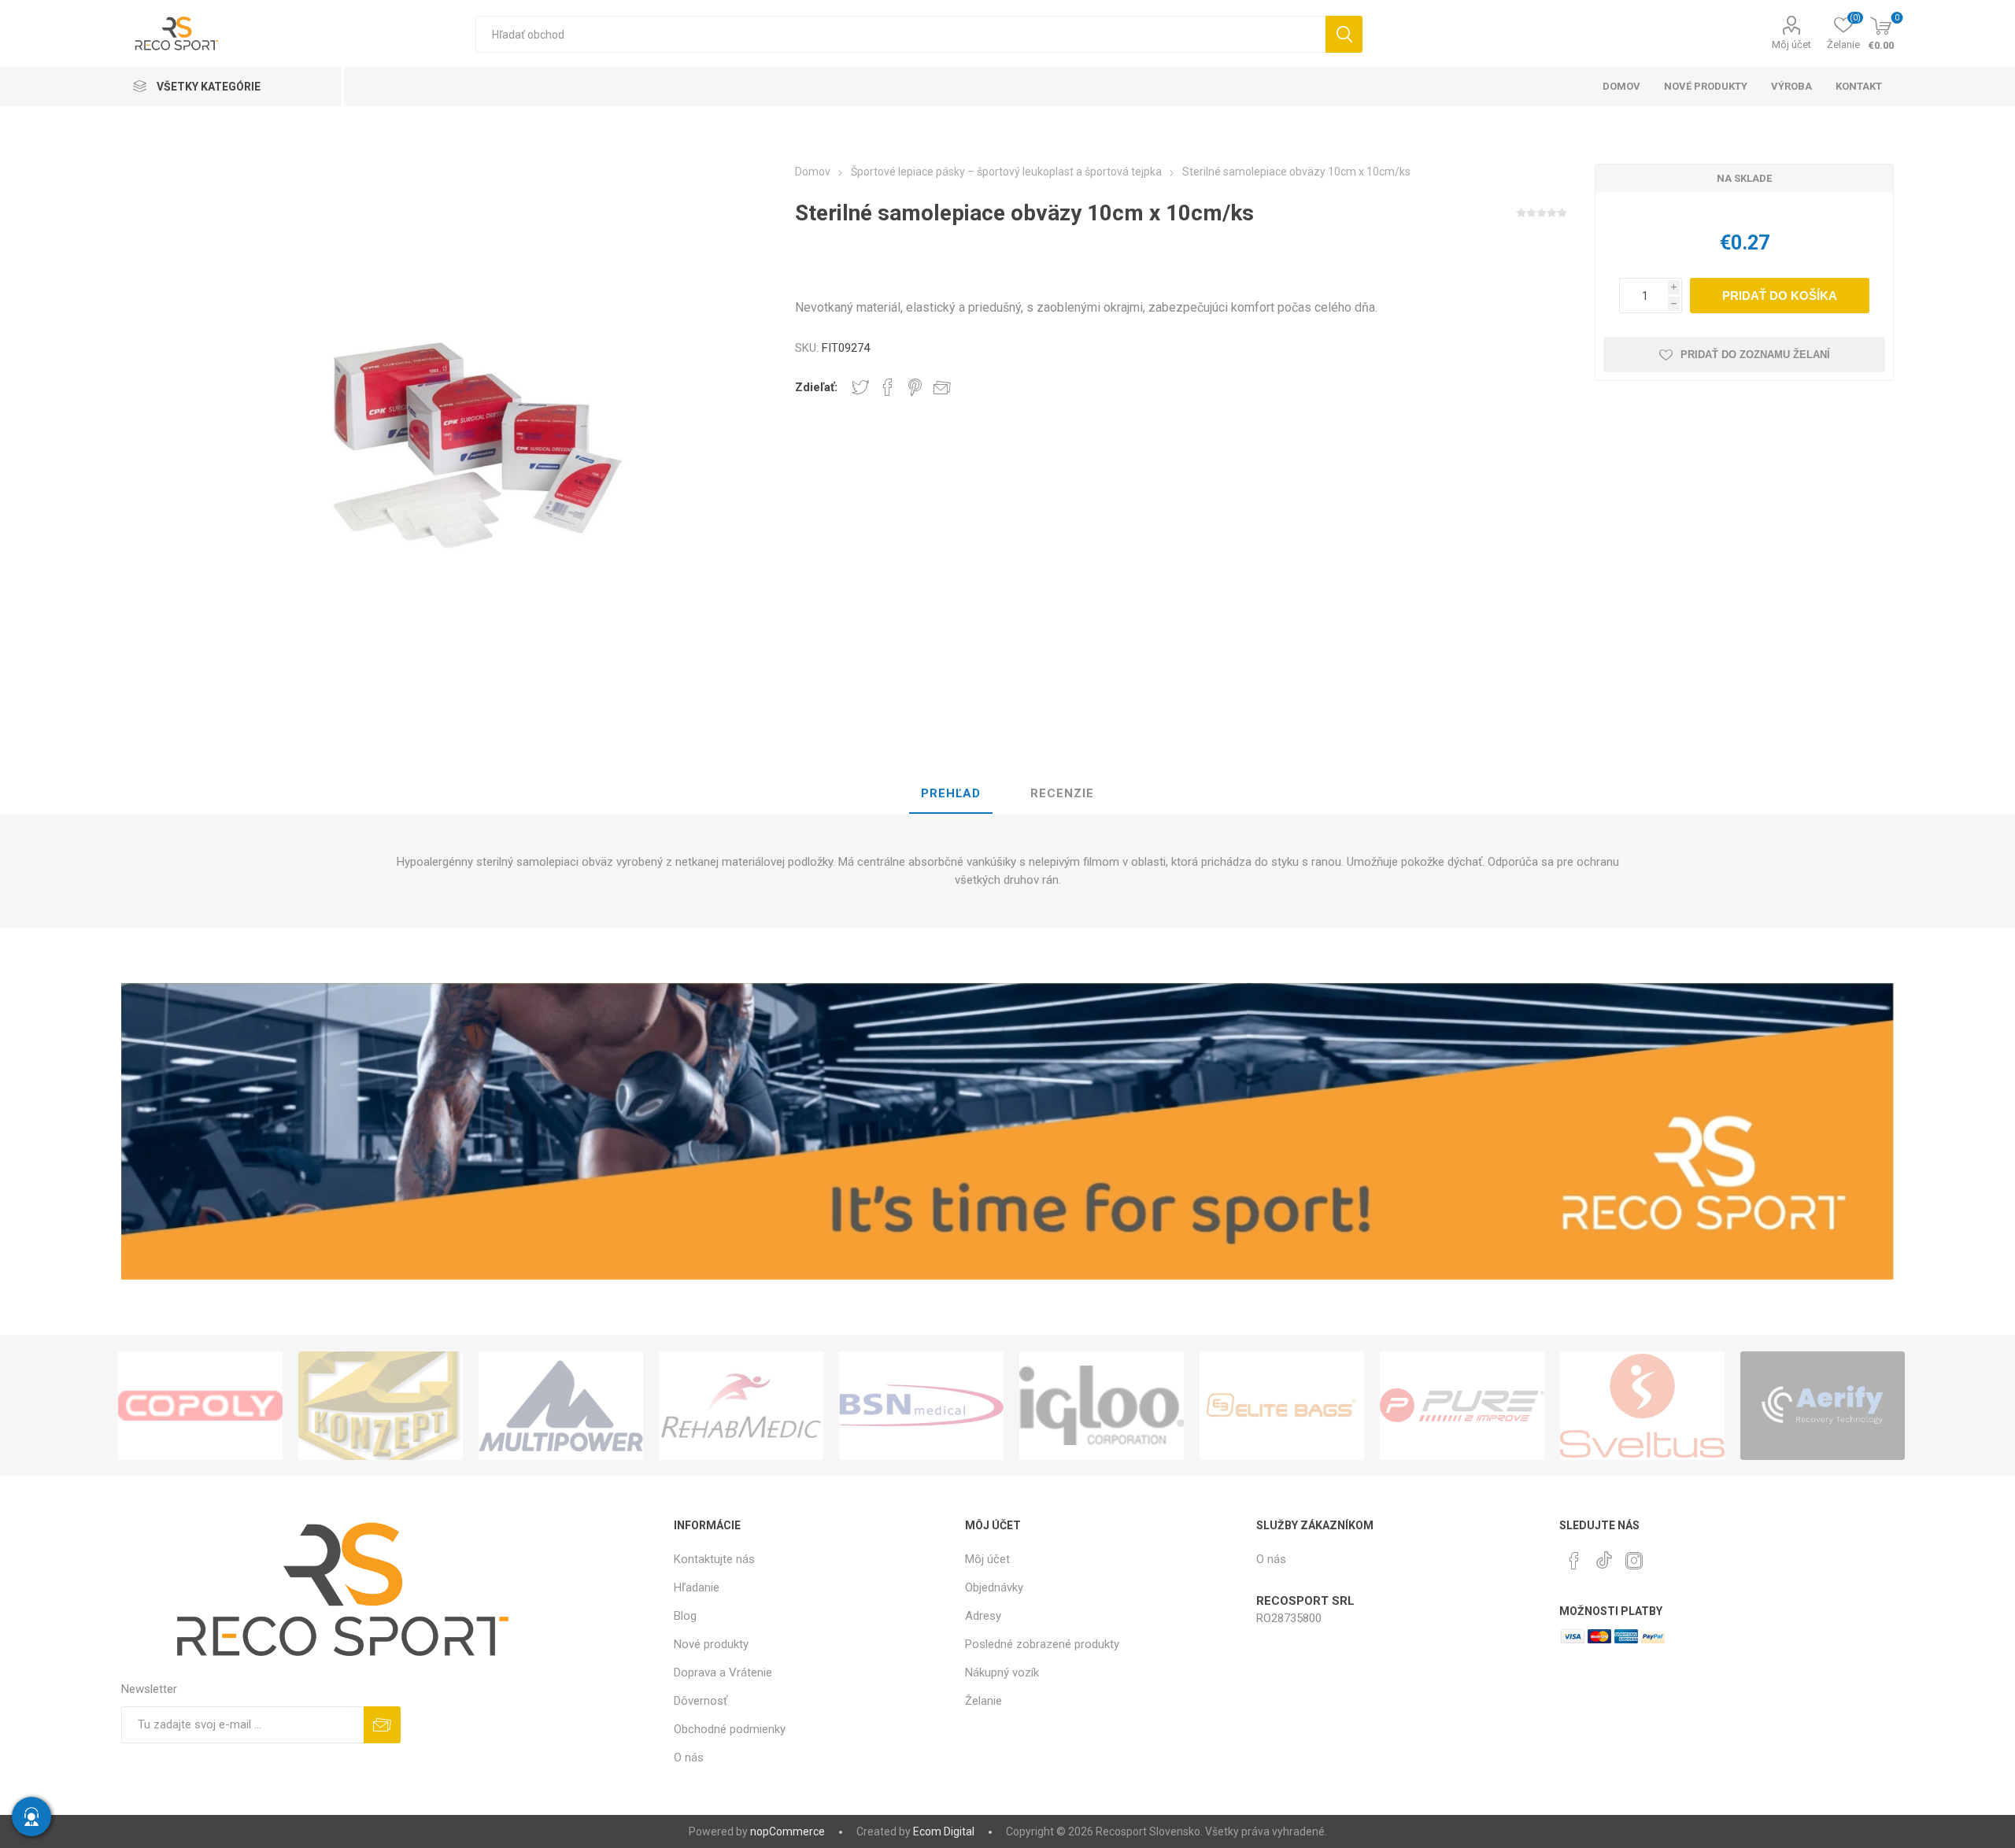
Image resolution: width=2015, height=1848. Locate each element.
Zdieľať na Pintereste (915, 387)
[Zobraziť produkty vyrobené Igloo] (1102, 1406)
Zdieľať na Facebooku (888, 387)
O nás (689, 1757)
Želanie (983, 1701)
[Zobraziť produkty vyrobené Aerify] (1823, 1406)
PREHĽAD (951, 793)
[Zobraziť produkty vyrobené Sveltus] (1642, 1406)
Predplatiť (382, 1725)
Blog (685, 1616)
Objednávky (994, 1587)
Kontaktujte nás (714, 1559)
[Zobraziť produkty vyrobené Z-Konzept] (381, 1406)
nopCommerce (788, 1831)
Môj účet (1791, 44)
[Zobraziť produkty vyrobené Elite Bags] (1282, 1406)
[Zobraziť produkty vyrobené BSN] (921, 1406)
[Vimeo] (1604, 1556)
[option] (200, 1406)
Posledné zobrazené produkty (1042, 1644)
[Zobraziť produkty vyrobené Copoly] (200, 1406)
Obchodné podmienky (730, 1729)
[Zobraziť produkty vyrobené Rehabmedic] (741, 1406)
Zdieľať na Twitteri (860, 387)
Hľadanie (1344, 34)
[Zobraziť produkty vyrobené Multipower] (561, 1406)
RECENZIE (1062, 793)
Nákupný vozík (1002, 1672)
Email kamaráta (942, 387)
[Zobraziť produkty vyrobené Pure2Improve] (1462, 1406)
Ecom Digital (944, 1831)
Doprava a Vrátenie (723, 1672)
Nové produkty (711, 1644)
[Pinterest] (1574, 1561)
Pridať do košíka (1780, 296)
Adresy (983, 1616)
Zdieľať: (816, 387)
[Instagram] (1634, 1561)
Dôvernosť (701, 1701)
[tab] (951, 794)
